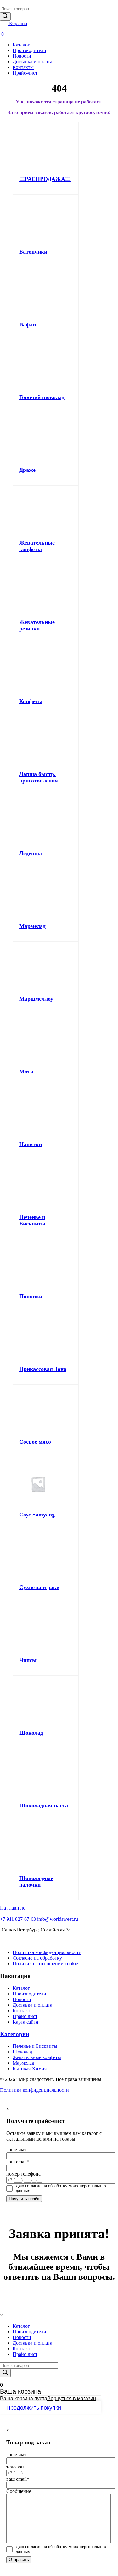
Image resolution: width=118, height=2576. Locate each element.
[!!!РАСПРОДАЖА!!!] (38, 167)
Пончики (31, 1296)
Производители (29, 50)
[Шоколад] (38, 1721)
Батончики (33, 252)
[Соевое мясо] (38, 1430)
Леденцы (31, 853)
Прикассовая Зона (43, 1369)
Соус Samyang (37, 1515)
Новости (22, 56)
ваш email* (18, 2162)
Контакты (23, 67)
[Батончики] (38, 240)
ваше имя (16, 2149)
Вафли (28, 324)
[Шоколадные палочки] (38, 1866)
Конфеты (31, 701)
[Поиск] (5, 16)
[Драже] (38, 458)
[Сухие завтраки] (38, 1575)
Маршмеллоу (36, 999)
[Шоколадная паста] (38, 1794)
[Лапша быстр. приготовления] (38, 762)
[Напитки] (38, 1133)
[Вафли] (38, 313)
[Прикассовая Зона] (38, 1357)
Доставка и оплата (32, 62)
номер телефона (23, 2174)
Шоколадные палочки (36, 1881)
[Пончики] (38, 1285)
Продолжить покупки (34, 2408)
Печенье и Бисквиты (32, 1220)
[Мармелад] (38, 914)
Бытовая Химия (30, 2069)
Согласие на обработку (37, 1958)
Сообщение (19, 2491)
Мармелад (32, 926)
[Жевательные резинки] (38, 610)
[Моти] (38, 1060)
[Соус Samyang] (38, 1503)
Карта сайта (25, 2022)
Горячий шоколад (42, 397)
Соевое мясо (35, 1442)
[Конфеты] (38, 690)
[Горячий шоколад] (38, 385)
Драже (27, 470)
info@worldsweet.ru (58, 1919)
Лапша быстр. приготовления (39, 777)
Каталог (21, 45)
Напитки (31, 1144)
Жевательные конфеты (37, 546)
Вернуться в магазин (72, 2398)
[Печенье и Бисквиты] (38, 1205)
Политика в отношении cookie (45, 1964)
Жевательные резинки (37, 625)
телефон (15, 2467)
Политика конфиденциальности (47, 1952)
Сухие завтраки (39, 1587)
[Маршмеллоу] (38, 987)
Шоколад (31, 1733)
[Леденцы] (38, 842)
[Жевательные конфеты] (38, 531)
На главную (13, 1908)
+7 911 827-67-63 (18, 1919)
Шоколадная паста (44, 1805)
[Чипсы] (38, 1648)
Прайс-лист (25, 73)
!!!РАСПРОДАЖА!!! (45, 179)
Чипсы (28, 1660)
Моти (26, 1072)
